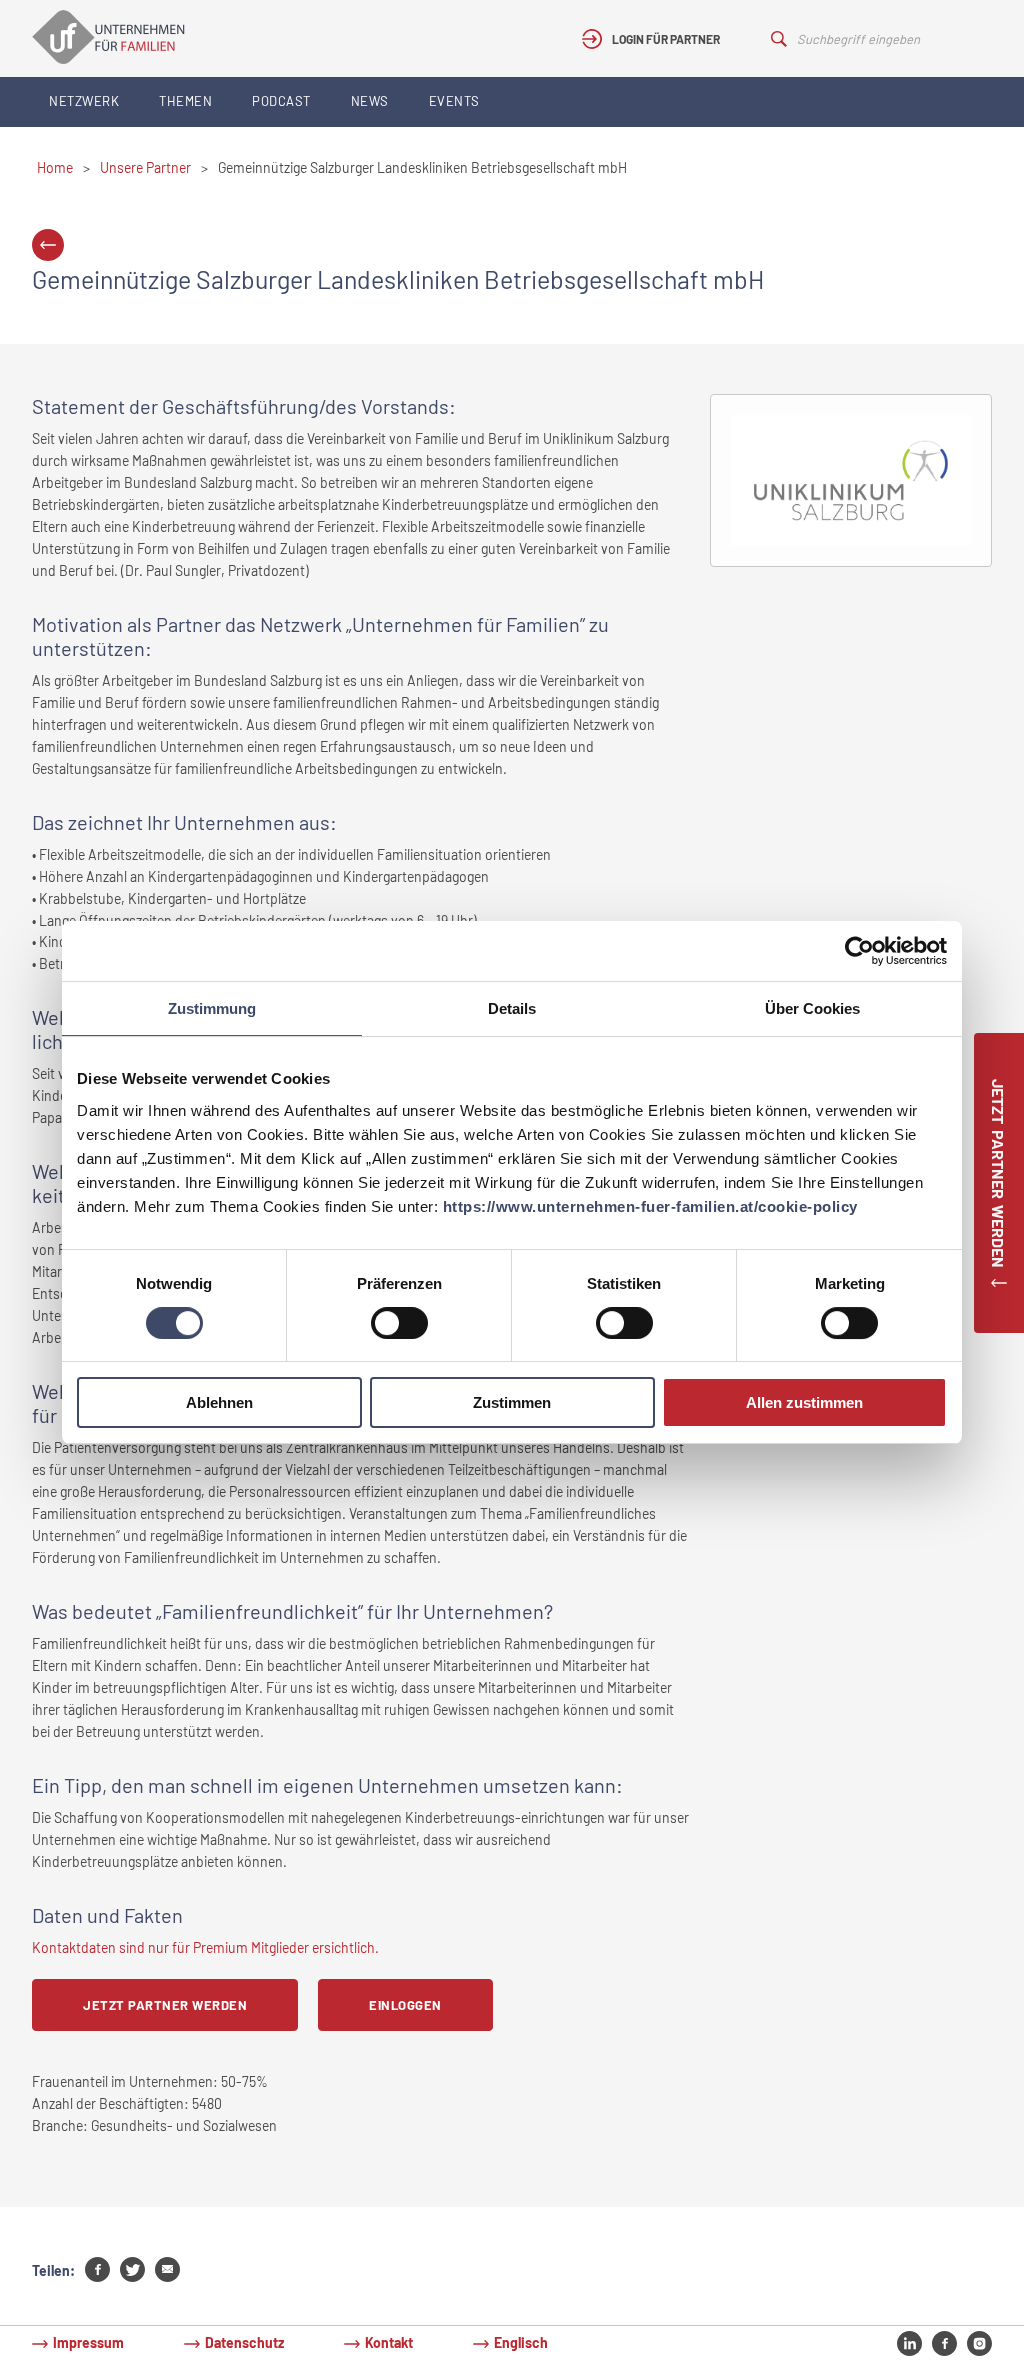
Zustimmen (512, 1402)
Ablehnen (219, 1402)
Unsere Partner (145, 167)
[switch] (399, 1323)
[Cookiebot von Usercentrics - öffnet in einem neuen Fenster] (859, 951)
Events (454, 101)
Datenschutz (244, 2342)
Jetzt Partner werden (165, 2005)
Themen (185, 101)
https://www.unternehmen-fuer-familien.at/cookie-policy (650, 1206)
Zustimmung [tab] (212, 1008)
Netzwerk (84, 101)
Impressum (88, 2342)
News (370, 101)
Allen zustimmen (804, 1402)
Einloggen (405, 2005)
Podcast (281, 101)
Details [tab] (512, 1008)
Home (55, 167)
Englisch (521, 2342)
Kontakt (389, 2342)
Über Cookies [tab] (812, 1008)
